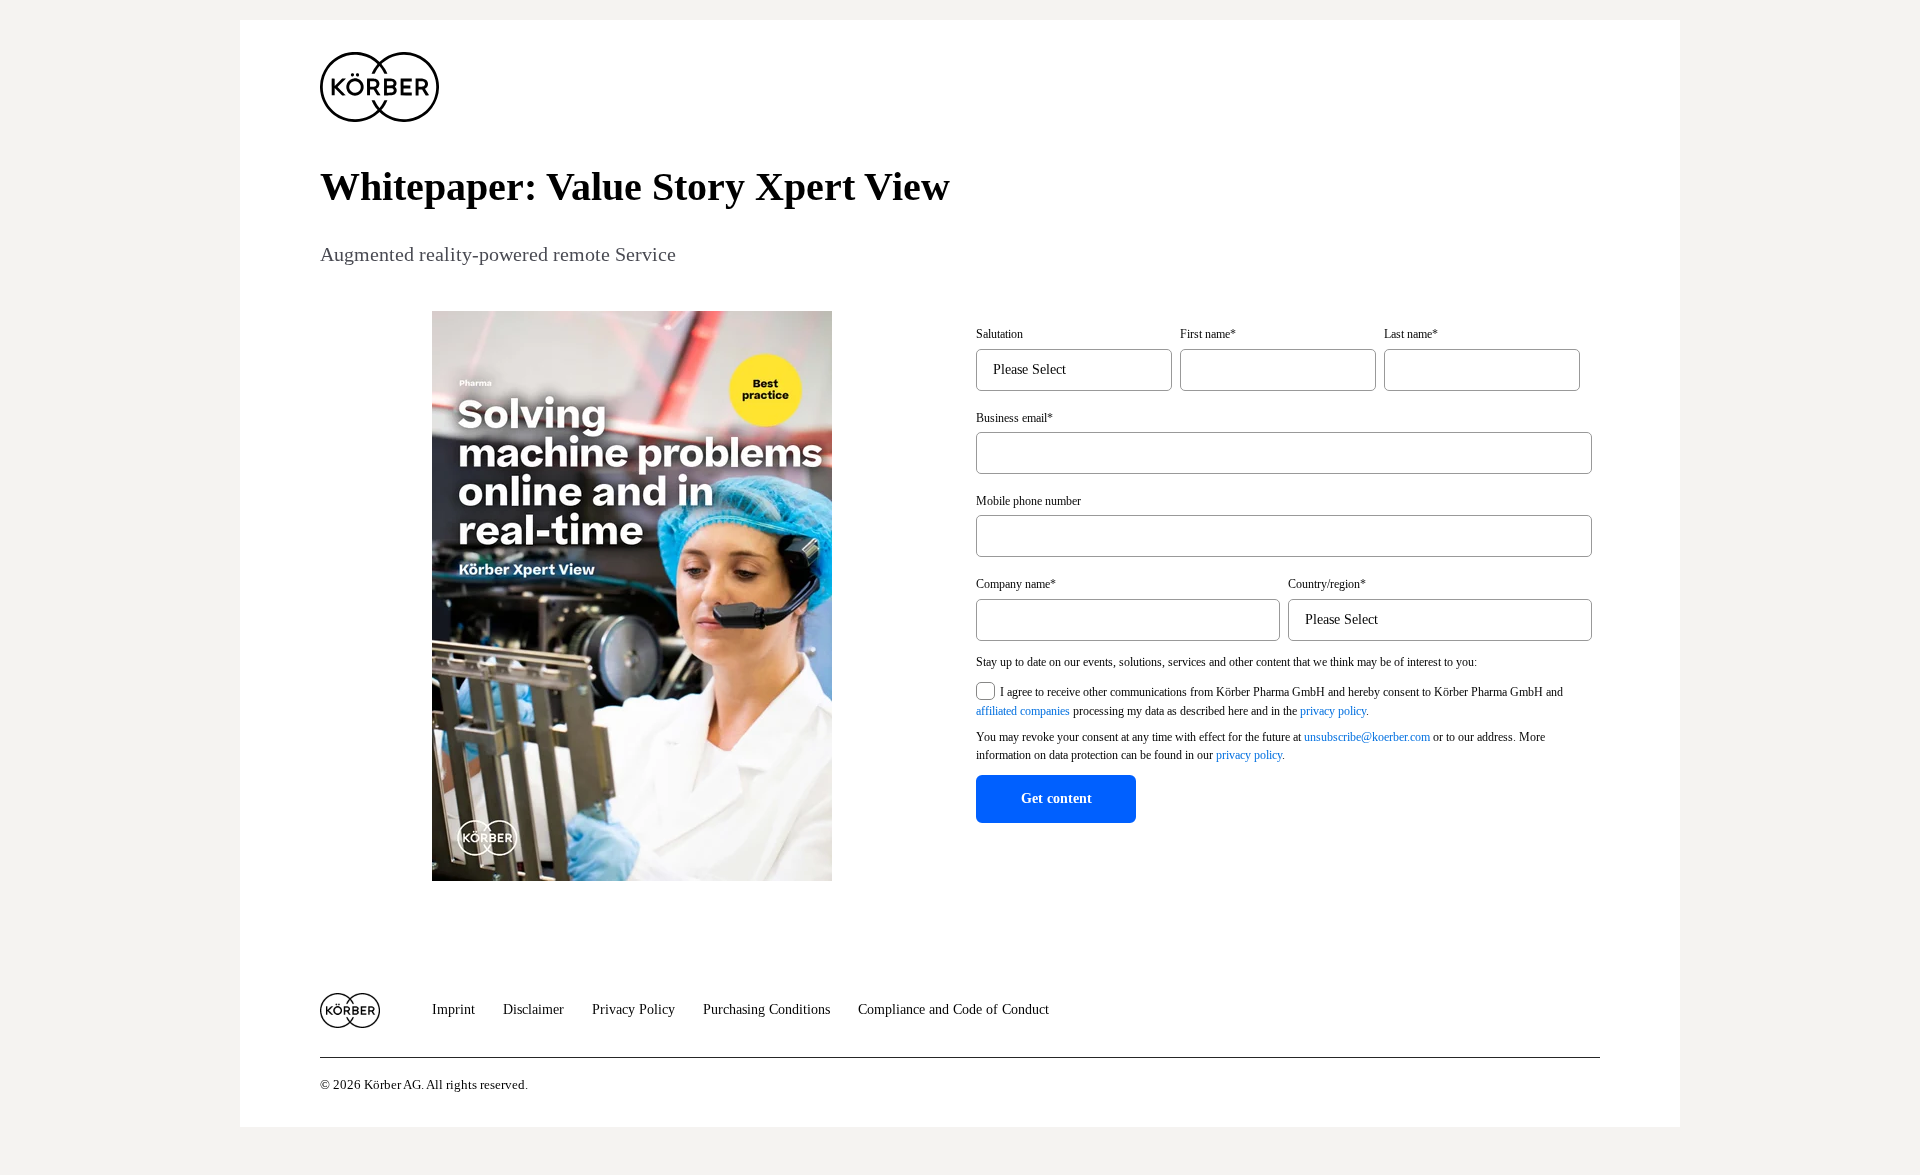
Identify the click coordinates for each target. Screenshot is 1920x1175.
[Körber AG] (350, 1010)
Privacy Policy (633, 1009)
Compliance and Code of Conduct (953, 1009)
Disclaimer (533, 1009)
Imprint (453, 1009)
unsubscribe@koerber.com (1367, 737)
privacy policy (1333, 711)
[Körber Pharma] (379, 87)
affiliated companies (1023, 711)
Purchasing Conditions (766, 1009)
